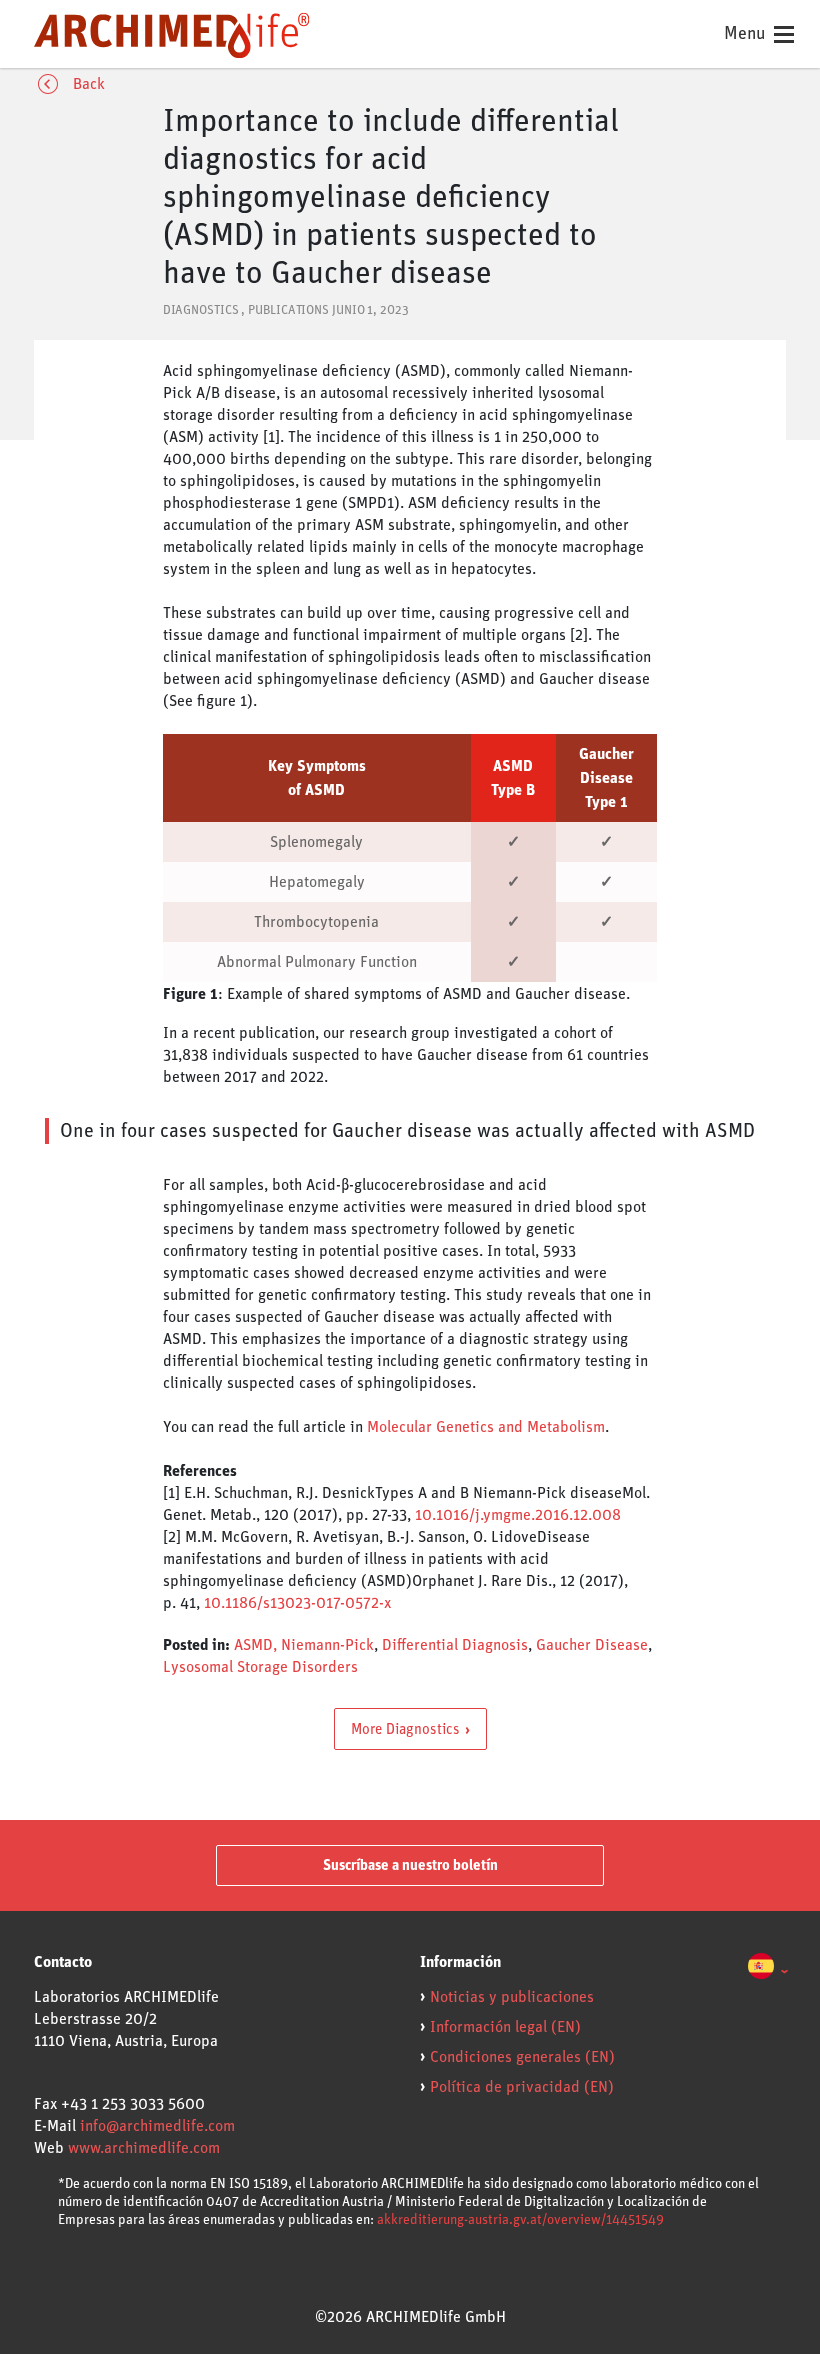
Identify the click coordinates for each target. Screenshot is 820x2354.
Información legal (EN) (505, 2027)
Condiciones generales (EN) (522, 2057)
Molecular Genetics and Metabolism (486, 1427)
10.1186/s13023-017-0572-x (297, 1603)
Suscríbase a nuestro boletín (410, 1865)
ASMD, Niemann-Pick (304, 1645)
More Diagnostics (405, 1728)
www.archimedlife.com (144, 2148)
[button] (768, 1969)
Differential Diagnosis (455, 1645)
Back (89, 84)
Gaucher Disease (592, 1645)
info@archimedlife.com (157, 2126)
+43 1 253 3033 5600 (133, 2104)
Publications (288, 310)
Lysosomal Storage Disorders (260, 1667)
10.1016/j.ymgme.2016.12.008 (518, 1515)
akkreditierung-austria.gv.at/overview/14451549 (520, 2220)
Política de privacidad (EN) (522, 2087)
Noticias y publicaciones (512, 1997)
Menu (747, 34)
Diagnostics (201, 310)
